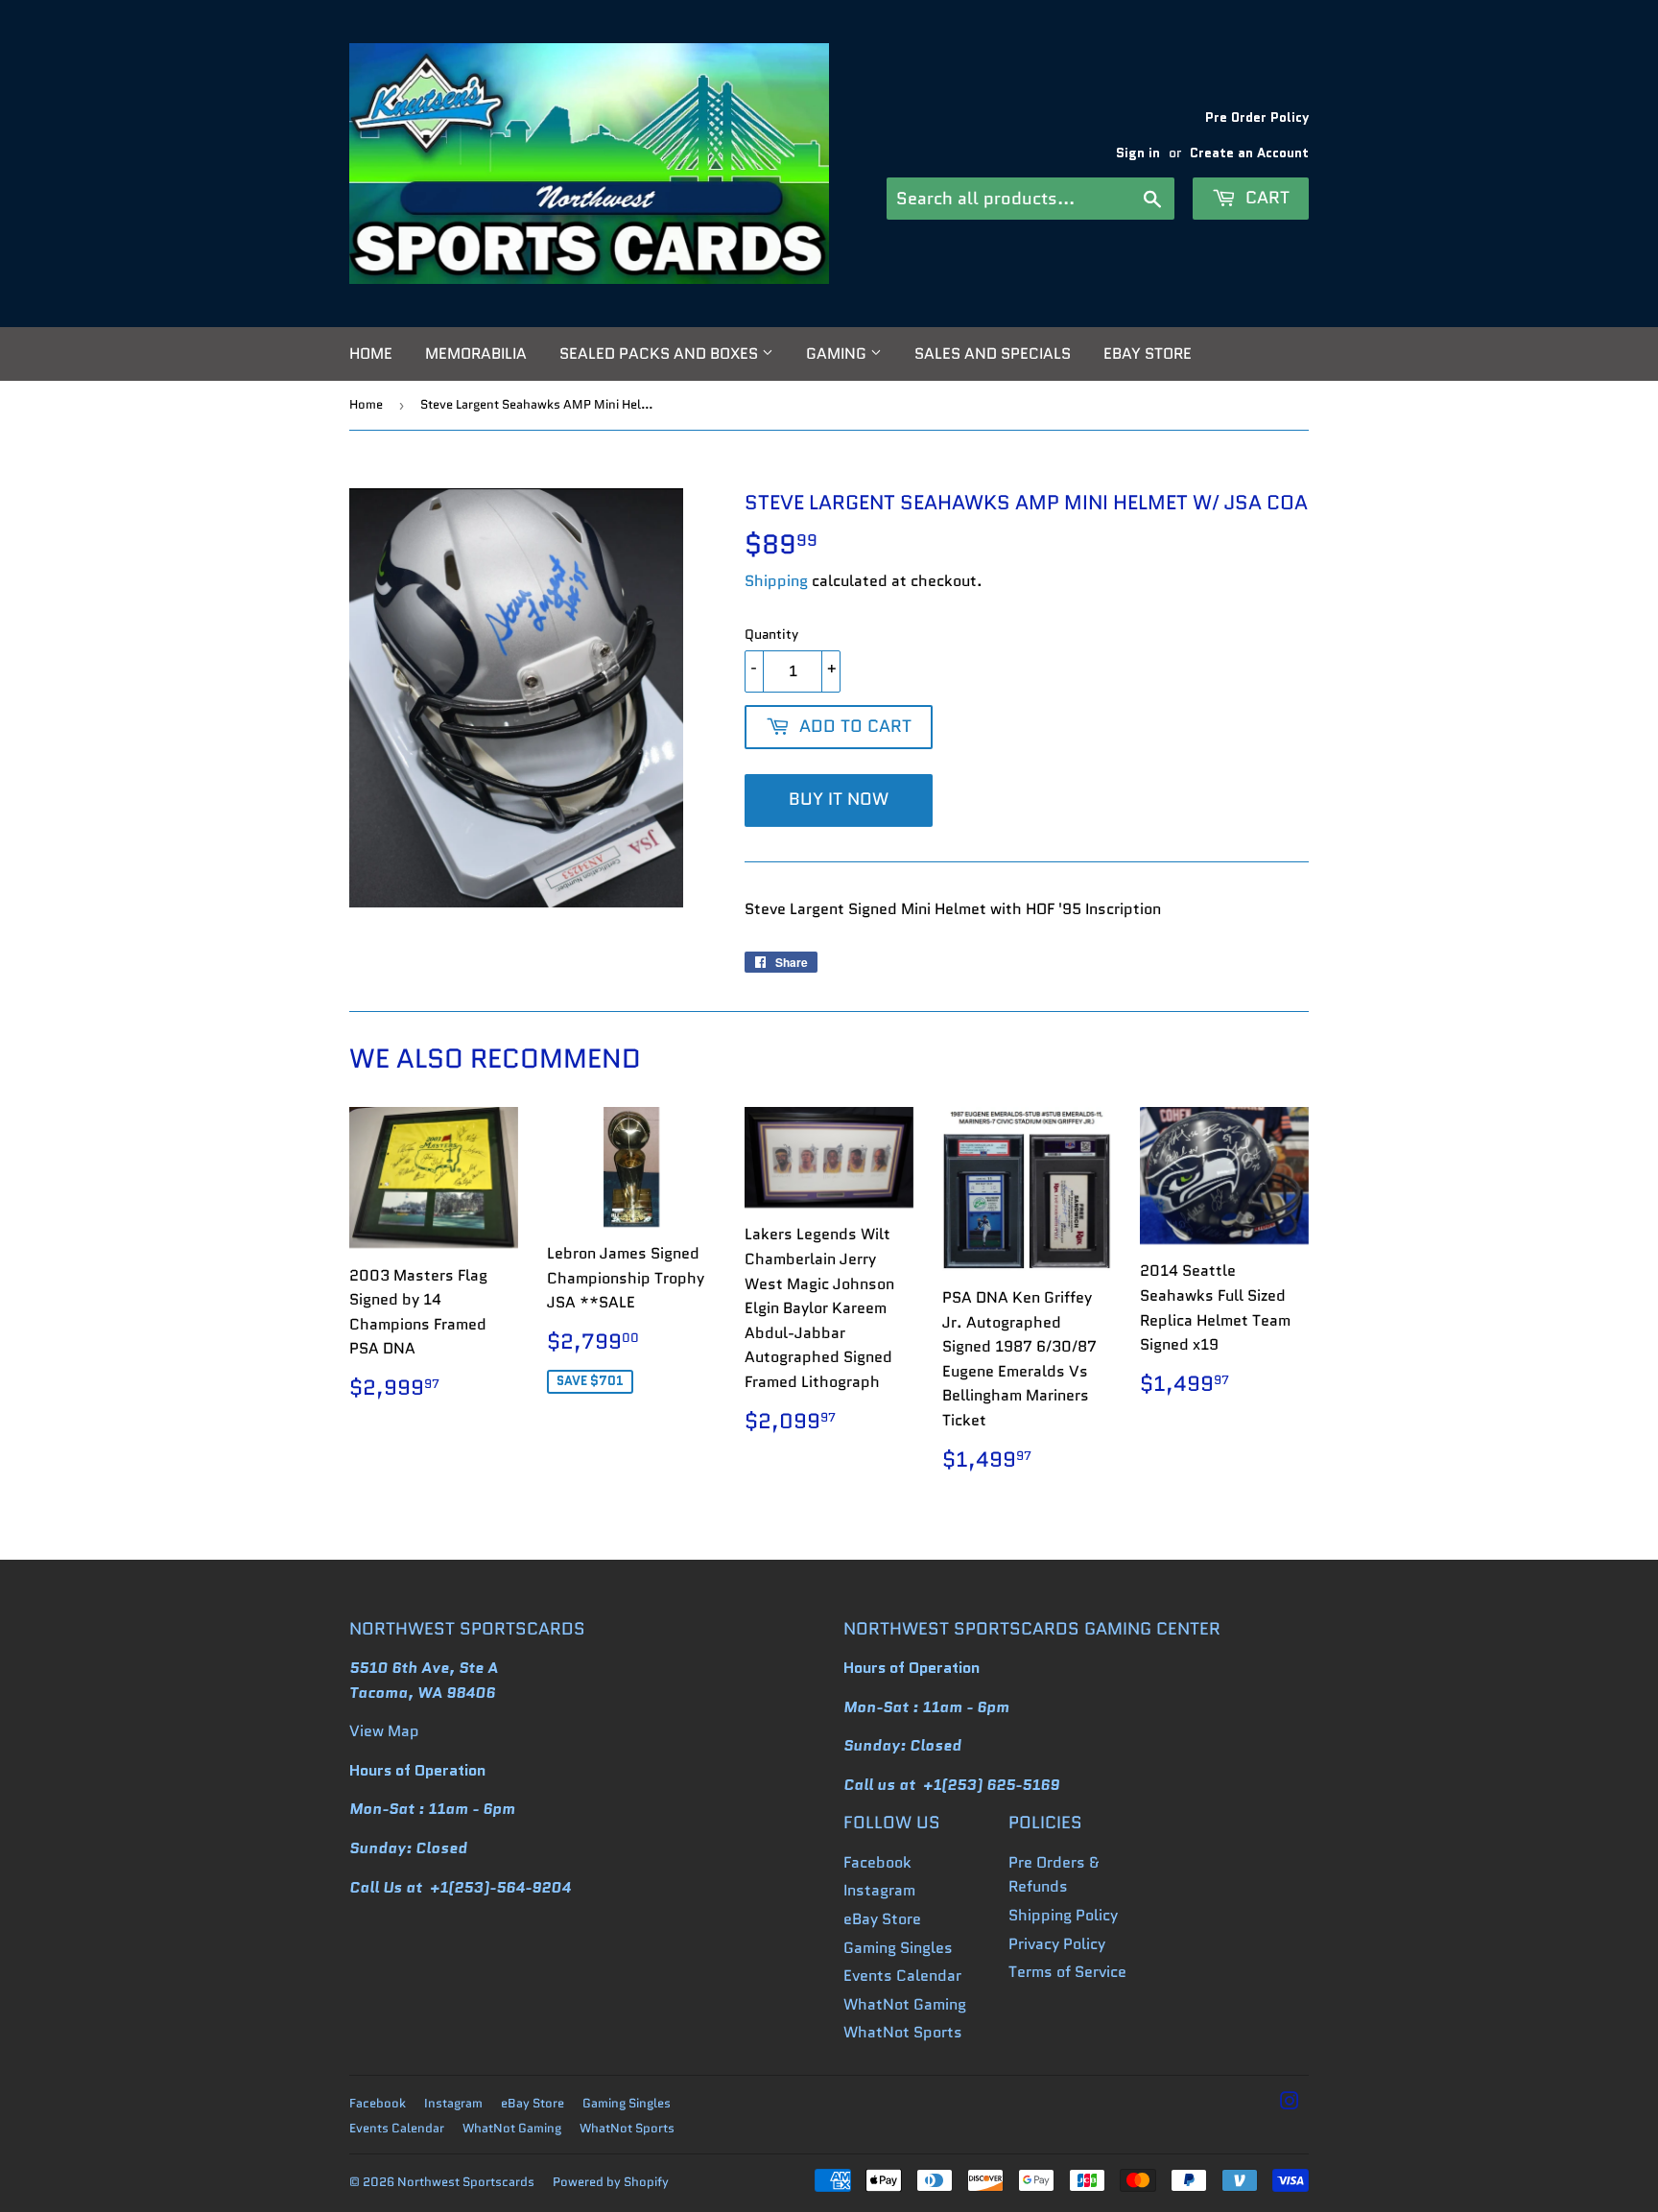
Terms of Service (1067, 1972)
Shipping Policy (1063, 1915)
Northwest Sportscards (466, 2182)
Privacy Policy (1057, 1944)
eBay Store (1148, 353)
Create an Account (1249, 153)
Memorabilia (476, 353)
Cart (1265, 198)
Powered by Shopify (611, 2182)
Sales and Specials (993, 353)
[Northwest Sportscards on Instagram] (1290, 2103)
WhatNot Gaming (905, 2004)
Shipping (776, 581)
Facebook (877, 1862)
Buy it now (839, 799)
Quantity (771, 634)
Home (371, 353)
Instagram (879, 1890)
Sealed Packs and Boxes (661, 353)
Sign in (1138, 153)
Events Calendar (902, 1976)
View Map (384, 1731)
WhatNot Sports (903, 2032)
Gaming (838, 353)
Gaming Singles (898, 1948)
